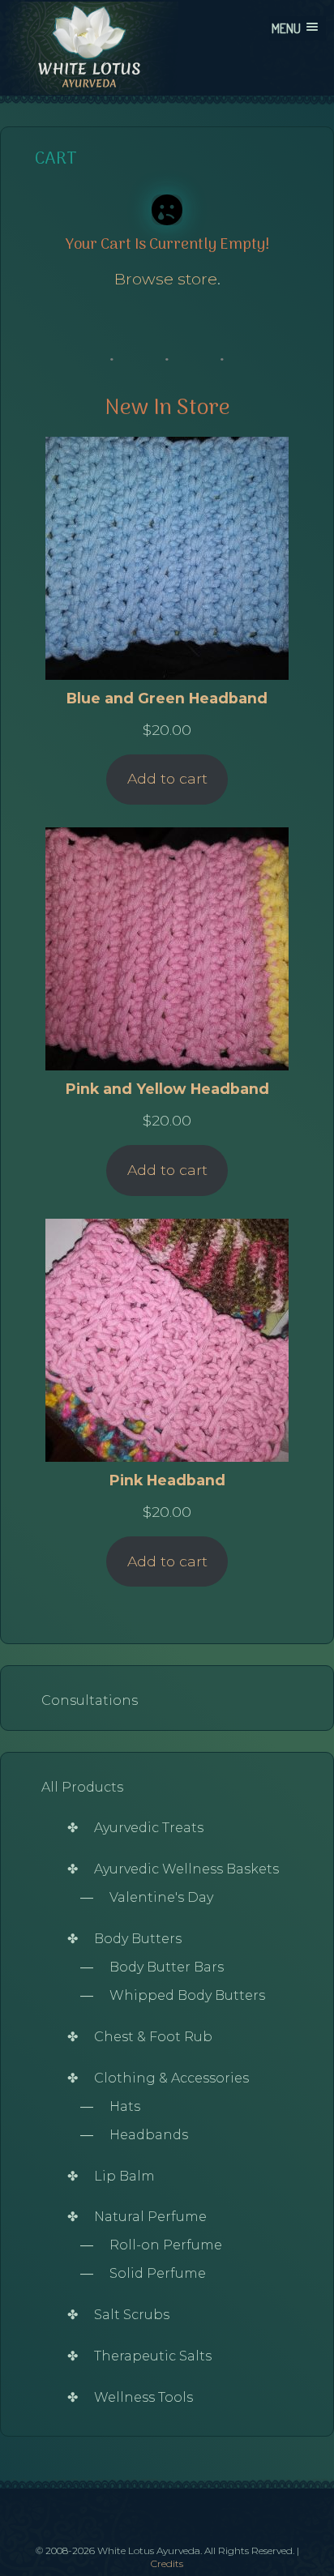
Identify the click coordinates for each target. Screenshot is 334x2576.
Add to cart (167, 778)
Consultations (90, 1700)
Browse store (166, 279)
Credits (167, 2563)
